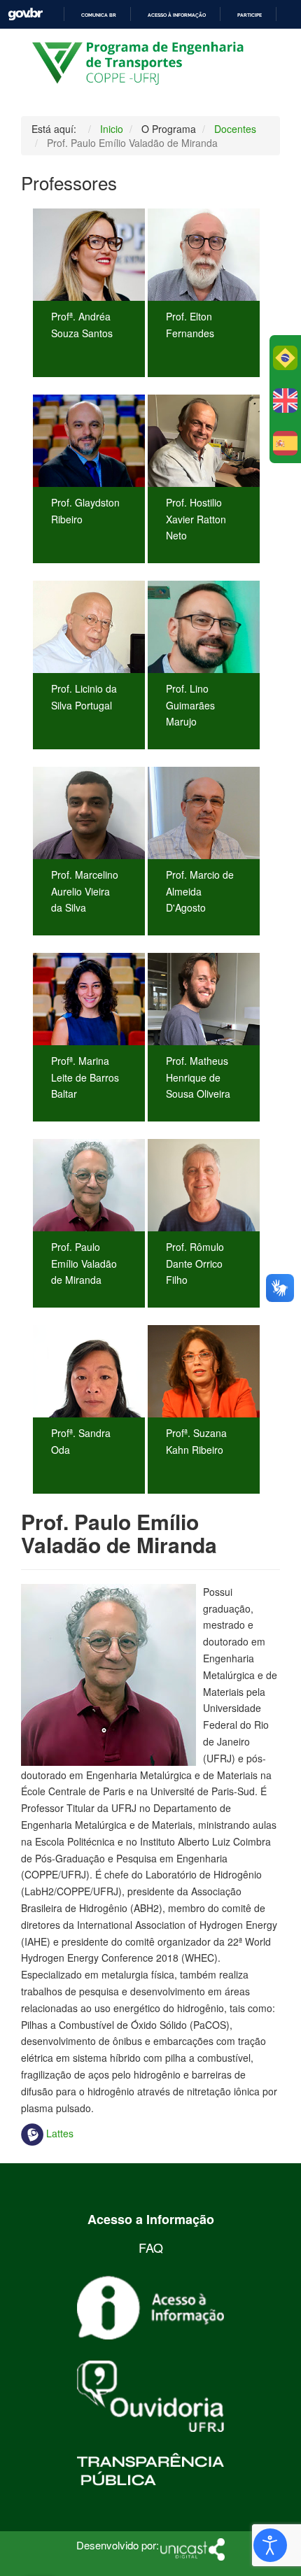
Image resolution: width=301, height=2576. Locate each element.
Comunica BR (99, 15)
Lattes (60, 2133)
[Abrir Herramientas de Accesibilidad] (270, 2545)
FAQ (151, 2247)
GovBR (25, 14)
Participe (250, 15)
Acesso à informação (177, 15)
